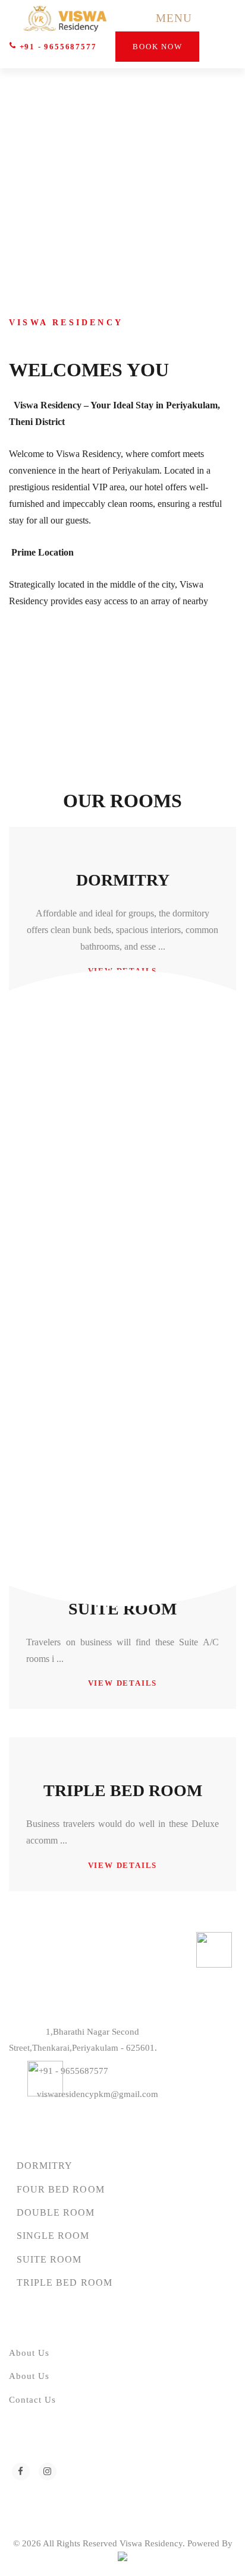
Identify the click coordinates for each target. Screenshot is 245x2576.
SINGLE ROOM (53, 2236)
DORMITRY (123, 880)
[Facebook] (21, 2472)
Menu (174, 18)
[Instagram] (48, 2472)
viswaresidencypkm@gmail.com (98, 2094)
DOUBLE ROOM (56, 2212)
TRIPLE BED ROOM (123, 1790)
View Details (123, 1683)
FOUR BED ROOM (61, 2189)
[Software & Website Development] (122, 2559)
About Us (29, 2353)
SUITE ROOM (122, 1609)
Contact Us (33, 2400)
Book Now (157, 47)
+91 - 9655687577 (56, 47)
